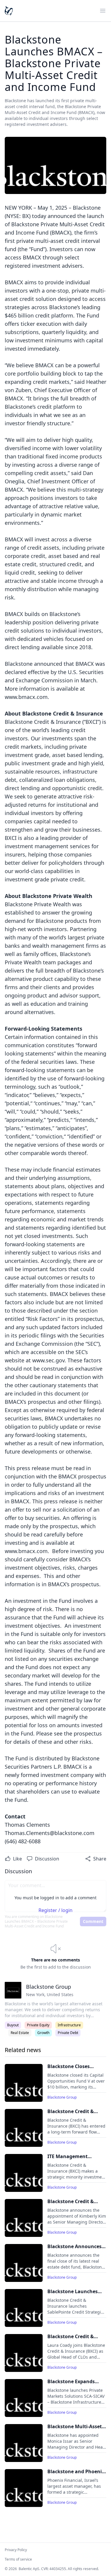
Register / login (55, 1910)
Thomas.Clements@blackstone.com (50, 1833)
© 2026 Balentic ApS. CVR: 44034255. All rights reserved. (52, 2569)
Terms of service (18, 2559)
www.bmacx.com (26, 697)
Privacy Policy (16, 2550)
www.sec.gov (48, 1360)
